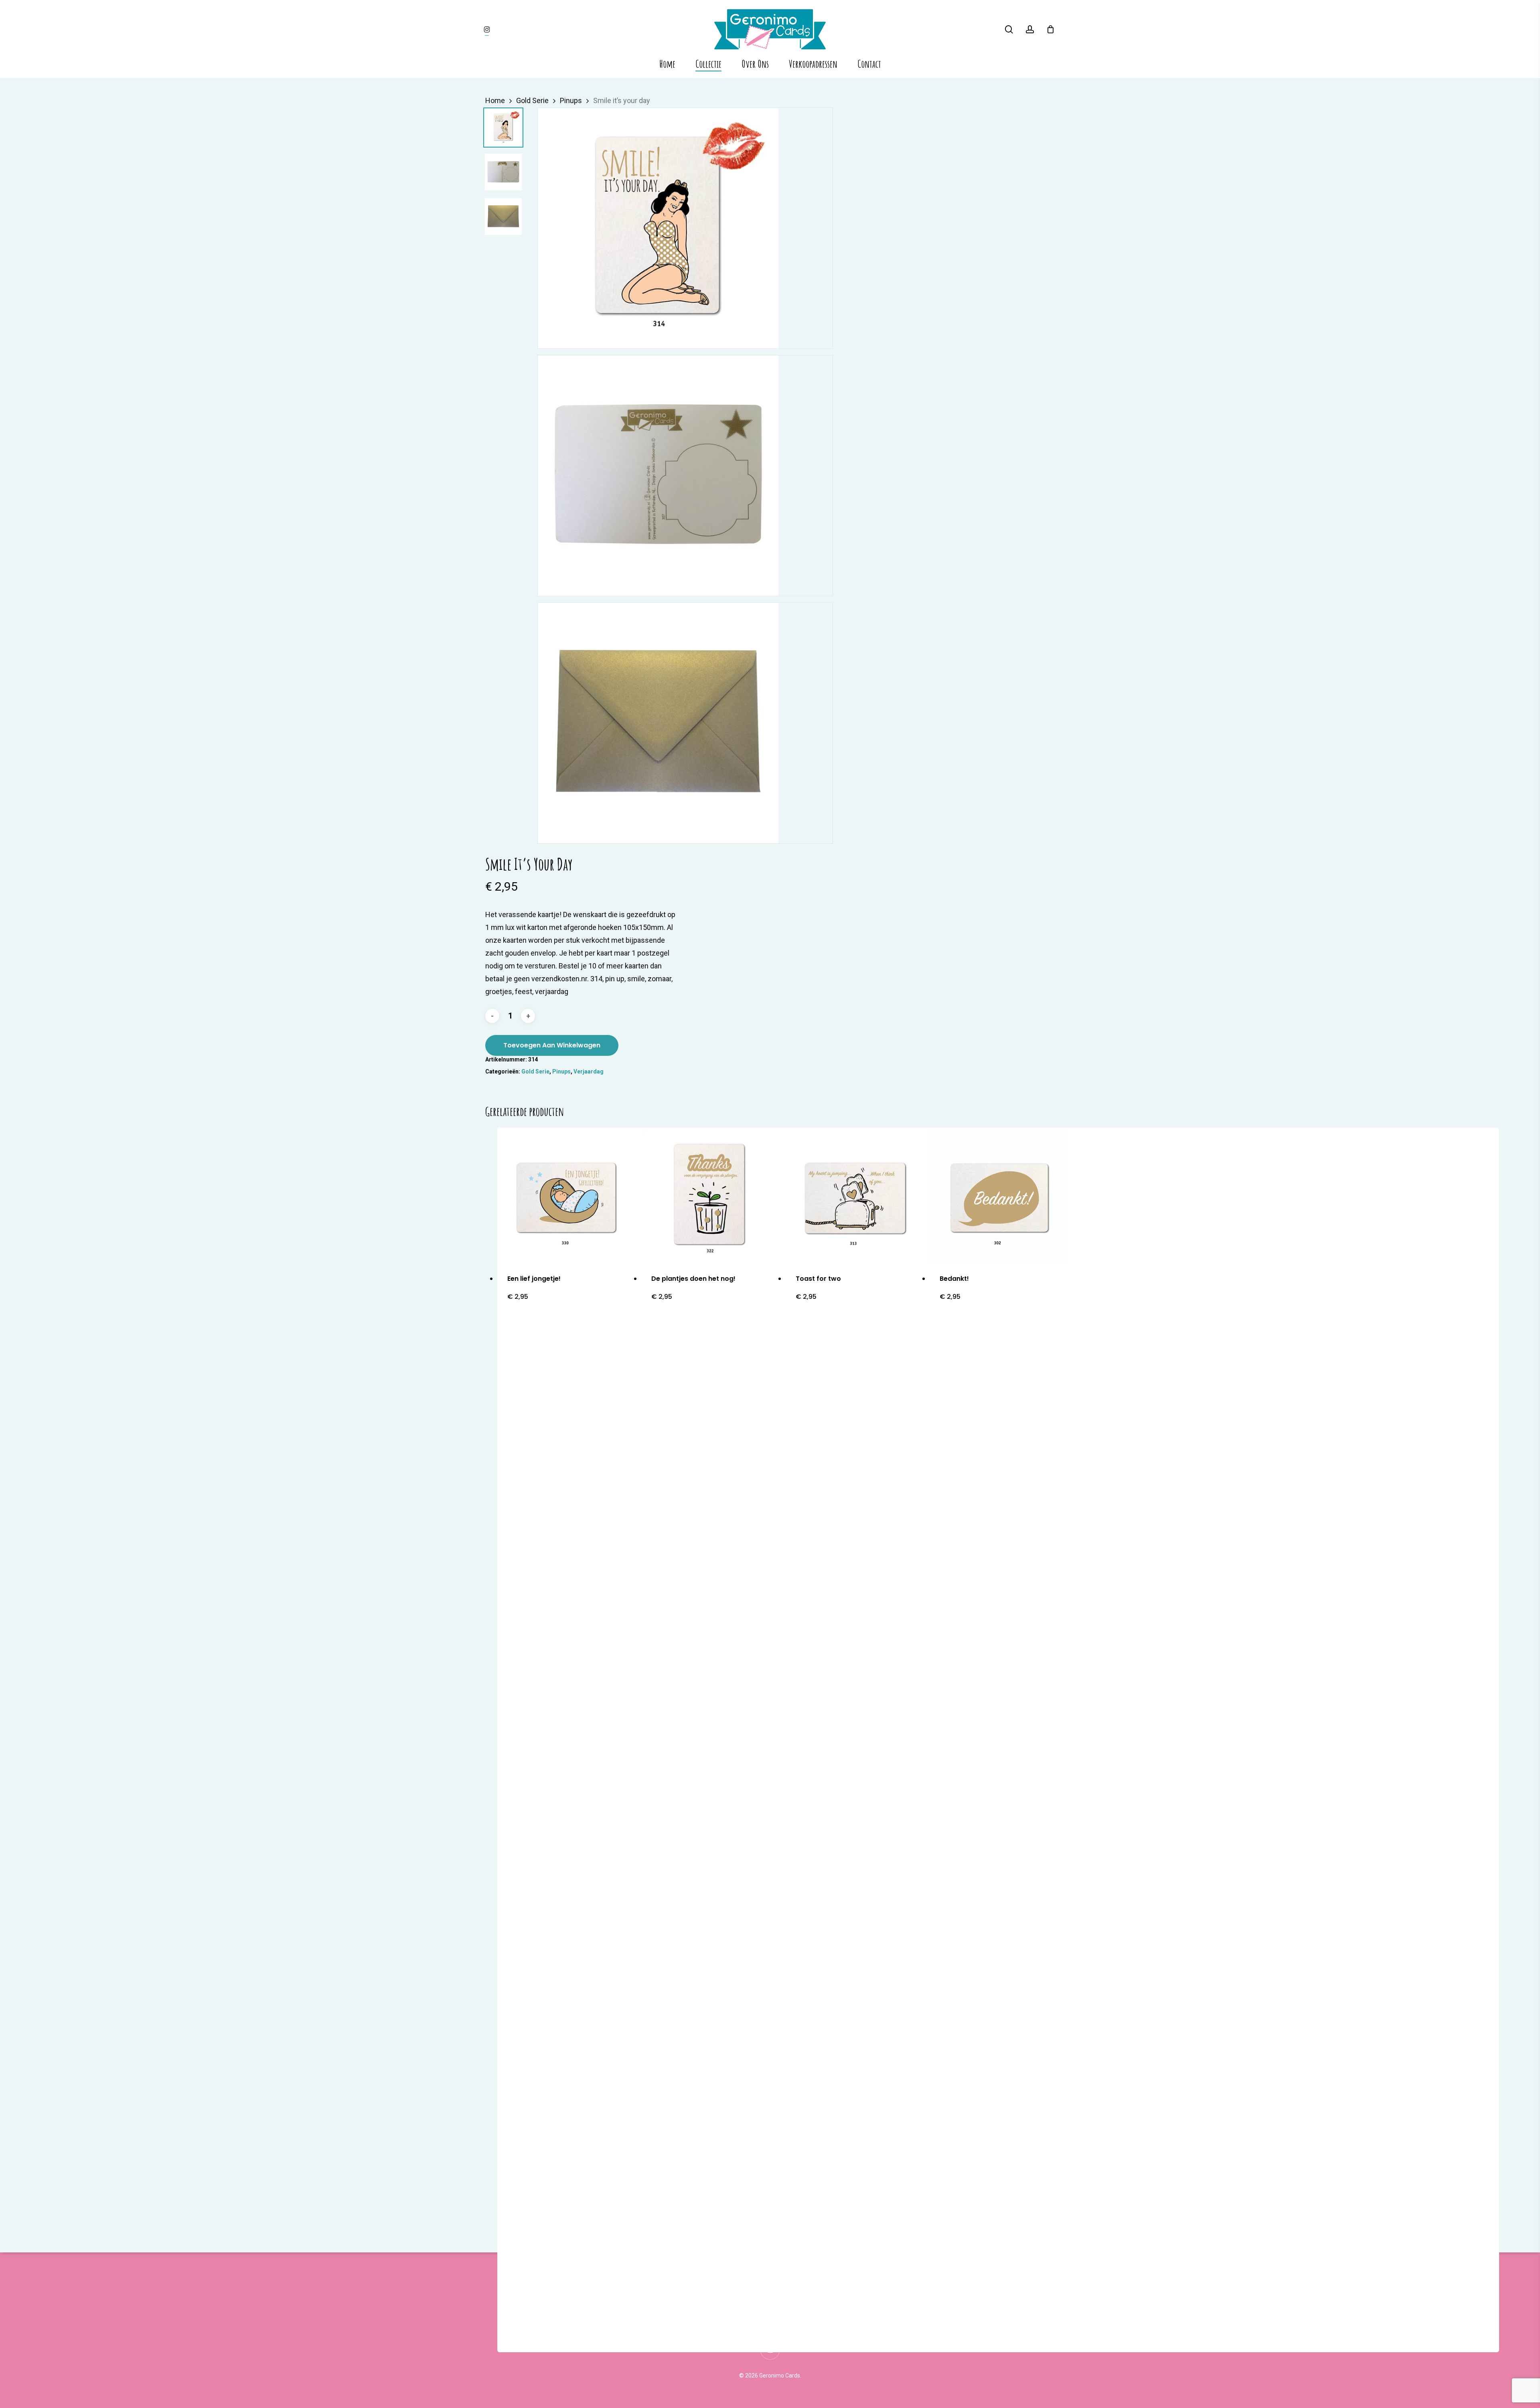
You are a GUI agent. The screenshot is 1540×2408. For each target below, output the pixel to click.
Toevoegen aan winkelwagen (552, 1045)
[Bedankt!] (998, 1196)
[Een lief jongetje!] (566, 1196)
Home (495, 100)
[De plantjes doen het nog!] (710, 1196)
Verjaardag (589, 1071)
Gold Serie (532, 100)
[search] (1009, 29)
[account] (1030, 29)
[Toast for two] (854, 1196)
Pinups (571, 100)
